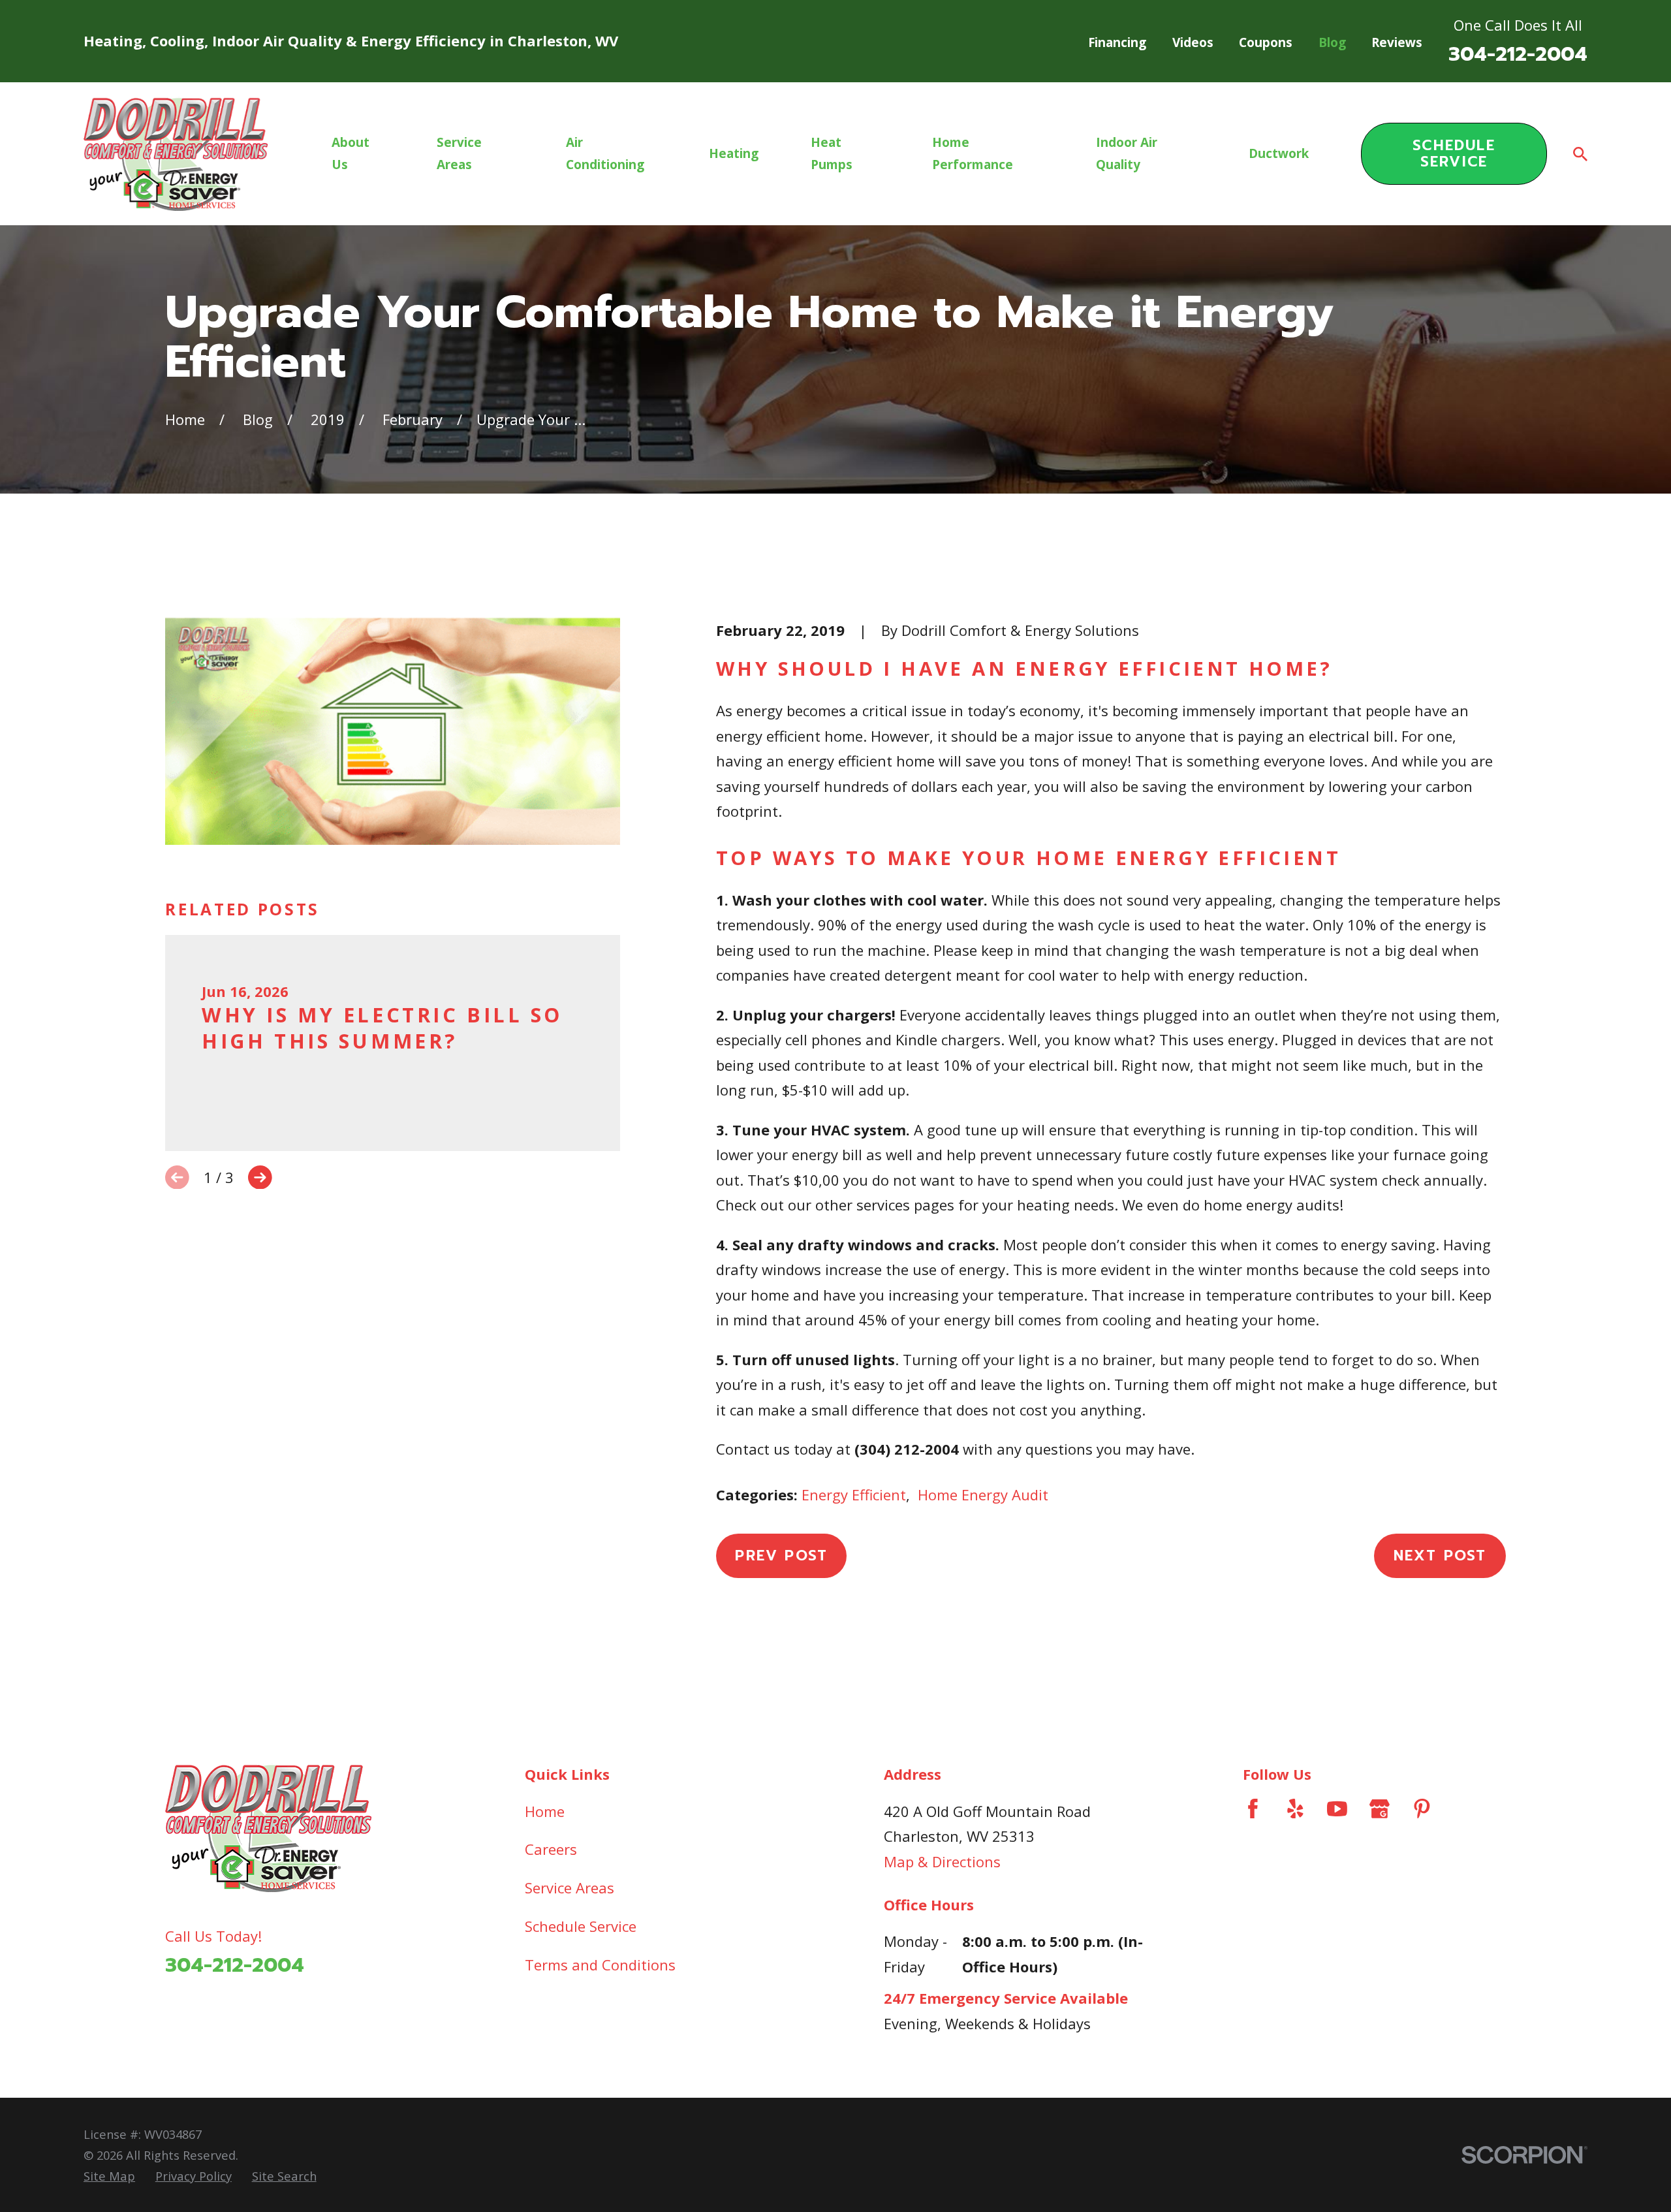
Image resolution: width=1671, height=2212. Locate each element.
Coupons (1266, 42)
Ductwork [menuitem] (1279, 153)
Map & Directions (942, 1861)
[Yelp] (1295, 1809)
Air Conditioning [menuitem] (605, 153)
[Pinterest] (1422, 1809)
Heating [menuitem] (734, 153)
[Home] (176, 154)
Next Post (1440, 1556)
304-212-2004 (1518, 54)
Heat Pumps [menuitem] (832, 153)
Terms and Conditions (600, 1965)
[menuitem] (109, 2176)
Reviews (1397, 42)
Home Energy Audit (983, 1494)
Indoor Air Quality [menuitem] (1127, 153)
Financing (1117, 42)
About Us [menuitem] (351, 153)
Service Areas (570, 1888)
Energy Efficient (854, 1494)
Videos (1193, 42)
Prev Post (781, 1556)
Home (545, 1811)
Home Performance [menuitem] (973, 153)
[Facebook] (1253, 1809)
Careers (551, 1849)
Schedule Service (1454, 153)
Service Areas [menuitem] (459, 153)
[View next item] (260, 1177)
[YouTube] (1337, 1809)
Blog (1332, 42)
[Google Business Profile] (1380, 1809)
